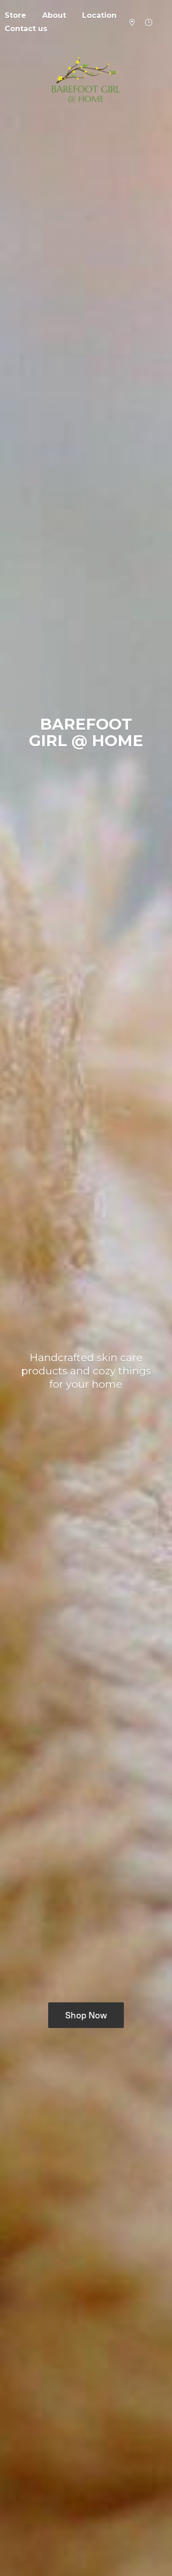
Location (99, 15)
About (54, 15)
